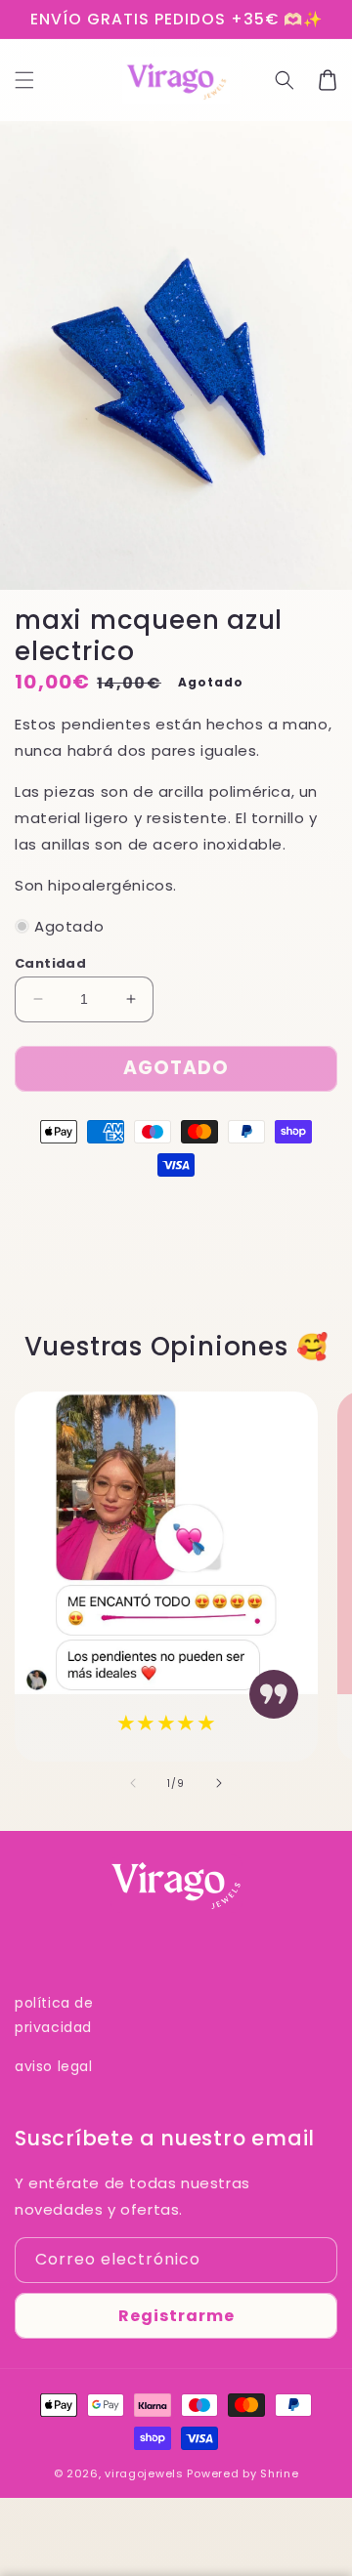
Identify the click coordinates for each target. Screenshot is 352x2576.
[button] (24, 80)
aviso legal (54, 2066)
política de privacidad (54, 2015)
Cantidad (50, 963)
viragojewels (144, 2473)
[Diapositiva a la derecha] (219, 1783)
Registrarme (176, 2316)
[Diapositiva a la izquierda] (133, 1783)
